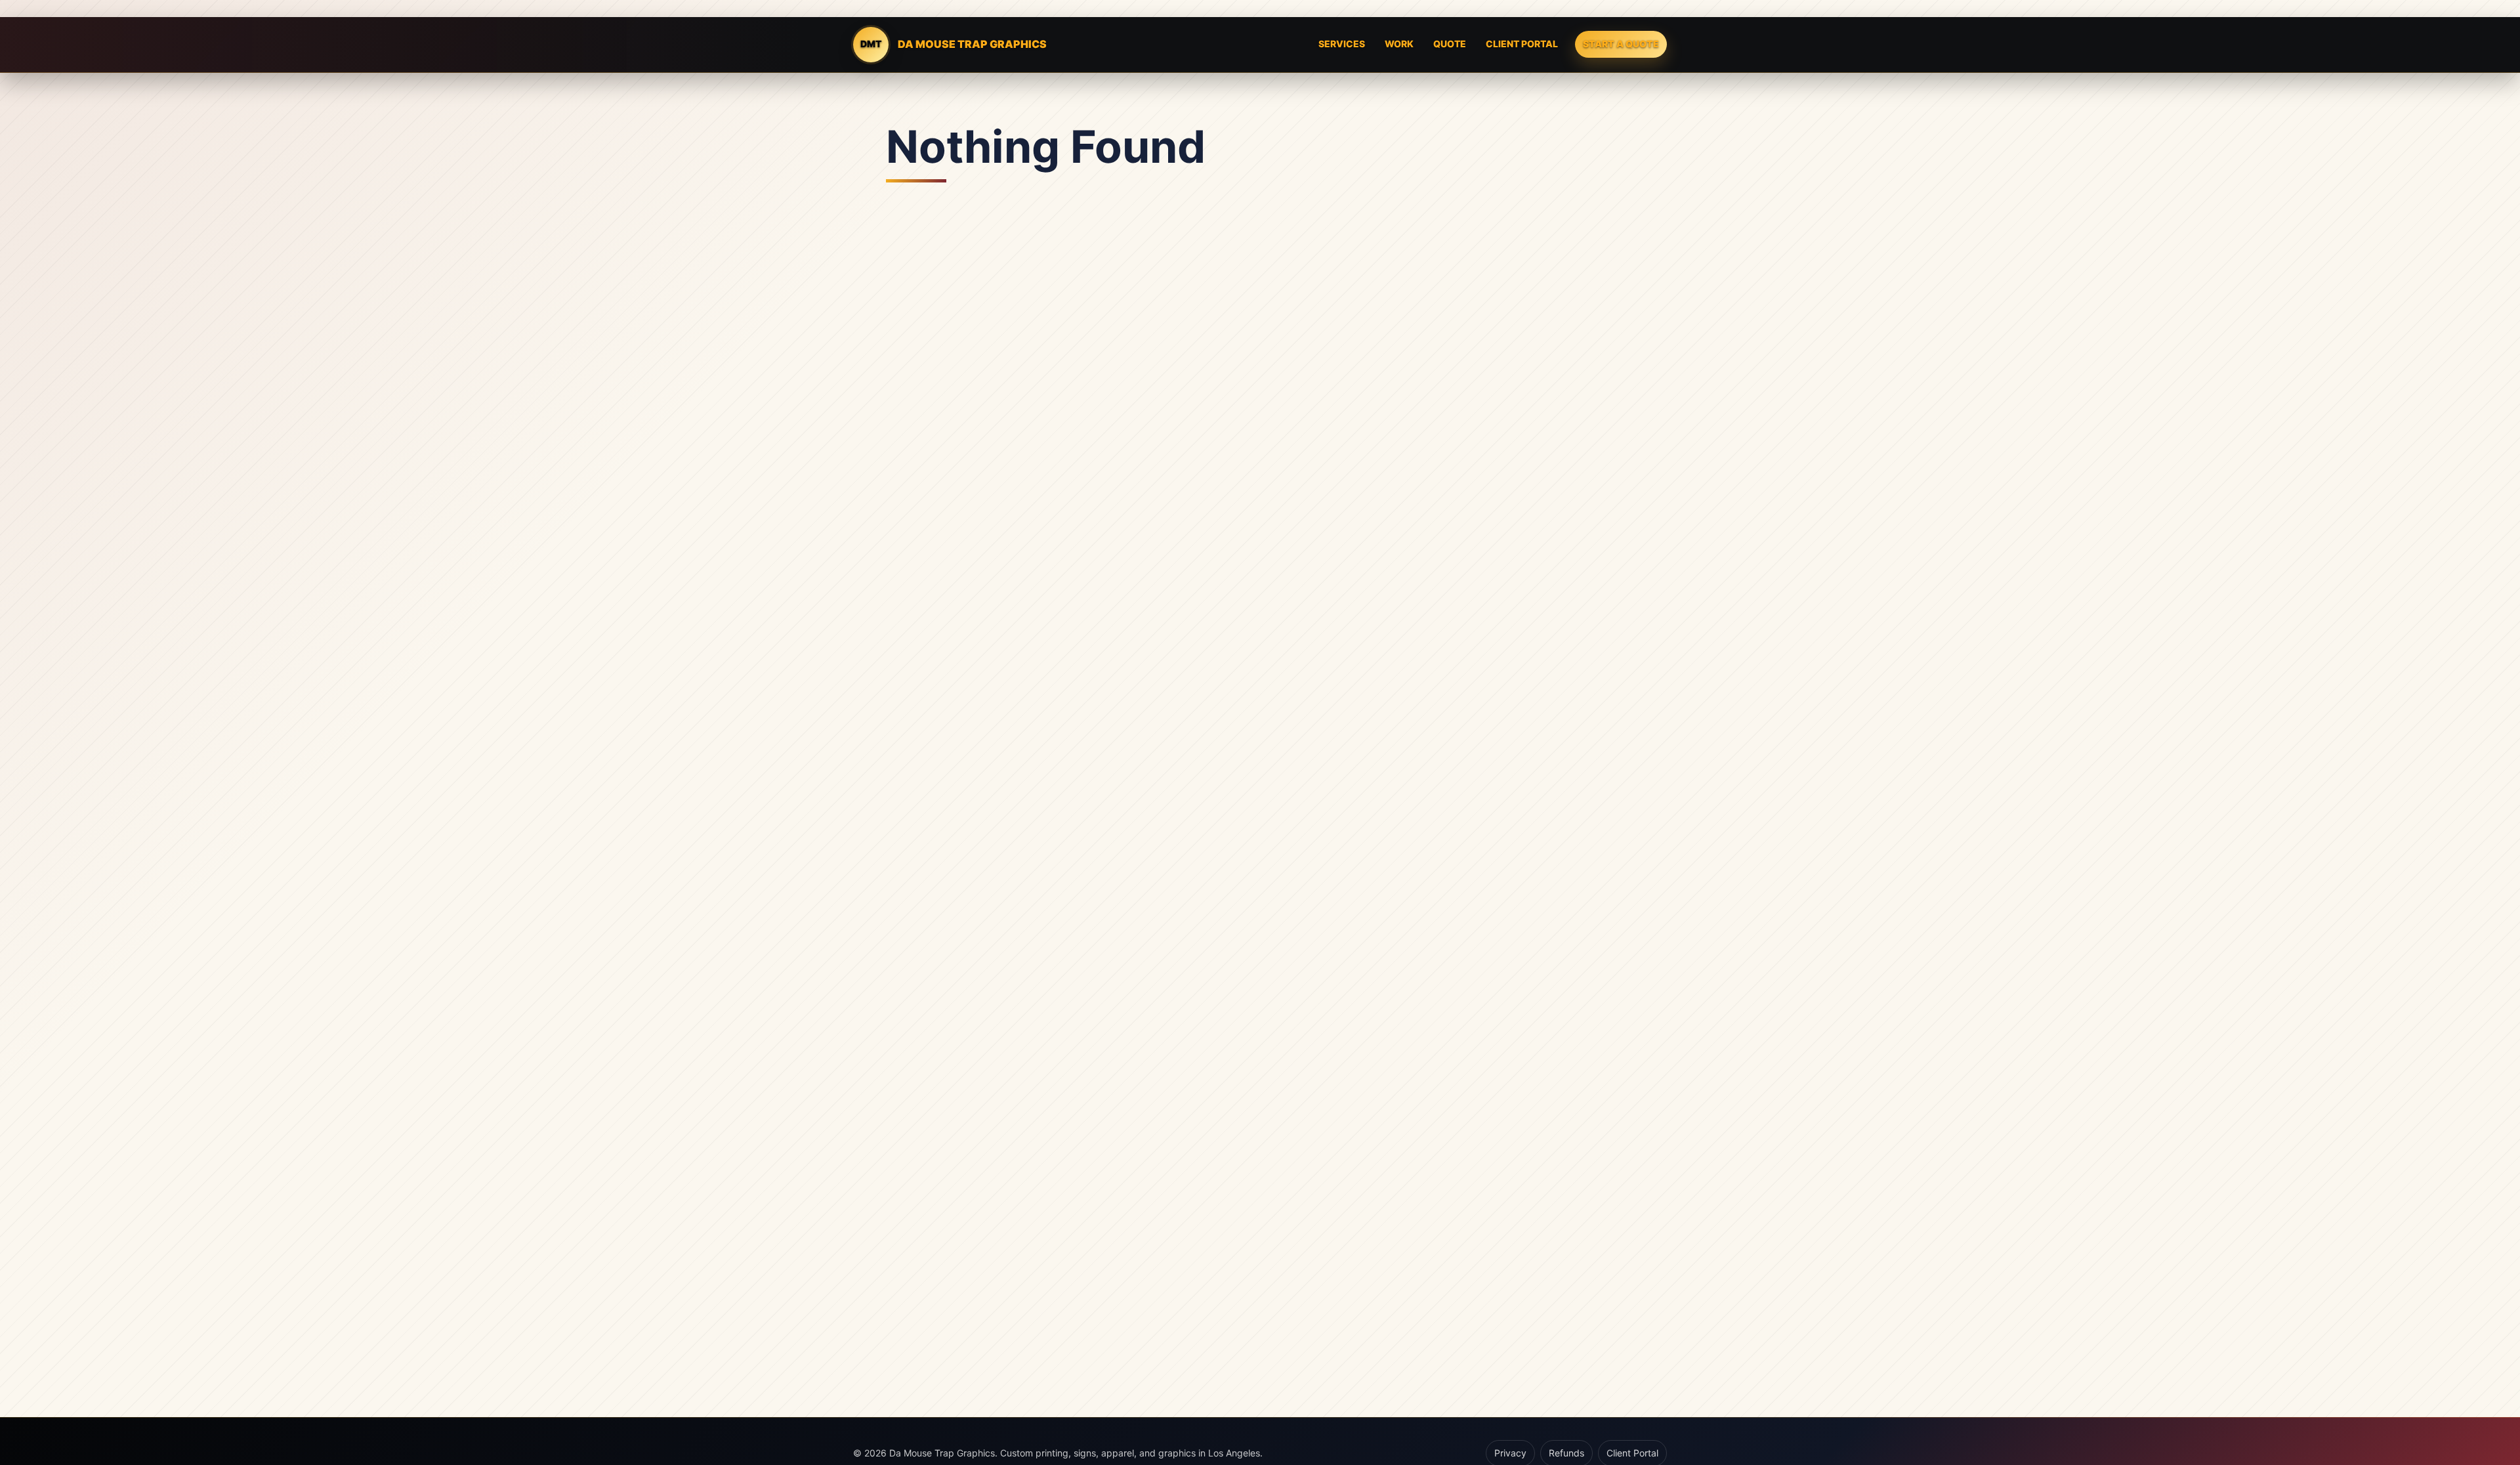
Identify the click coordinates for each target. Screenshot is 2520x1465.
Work (1399, 44)
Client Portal (1522, 44)
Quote (1450, 44)
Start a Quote (1621, 44)
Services (1342, 44)
